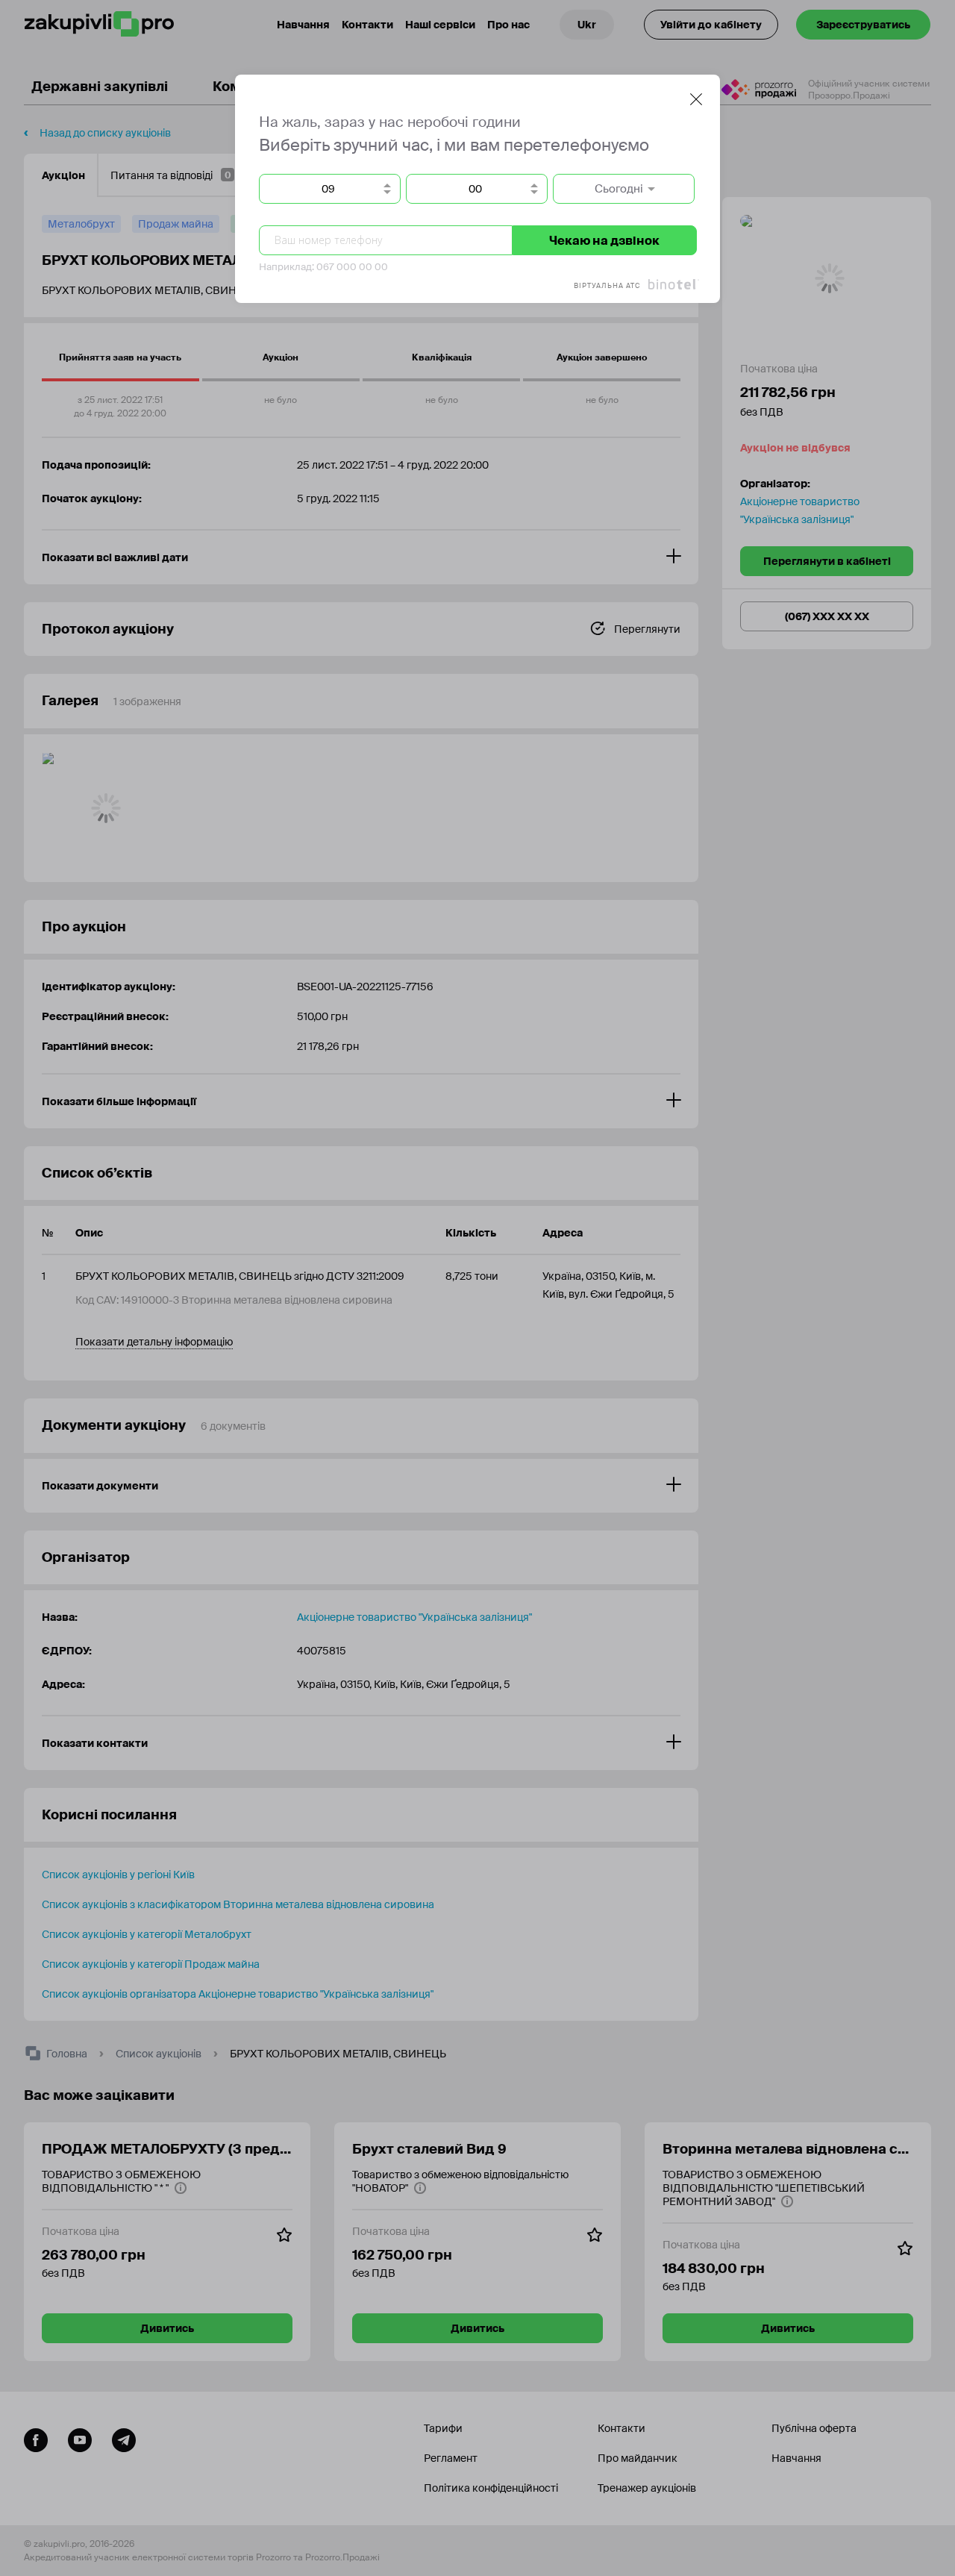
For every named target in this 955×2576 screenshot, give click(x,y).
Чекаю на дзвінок (604, 241)
